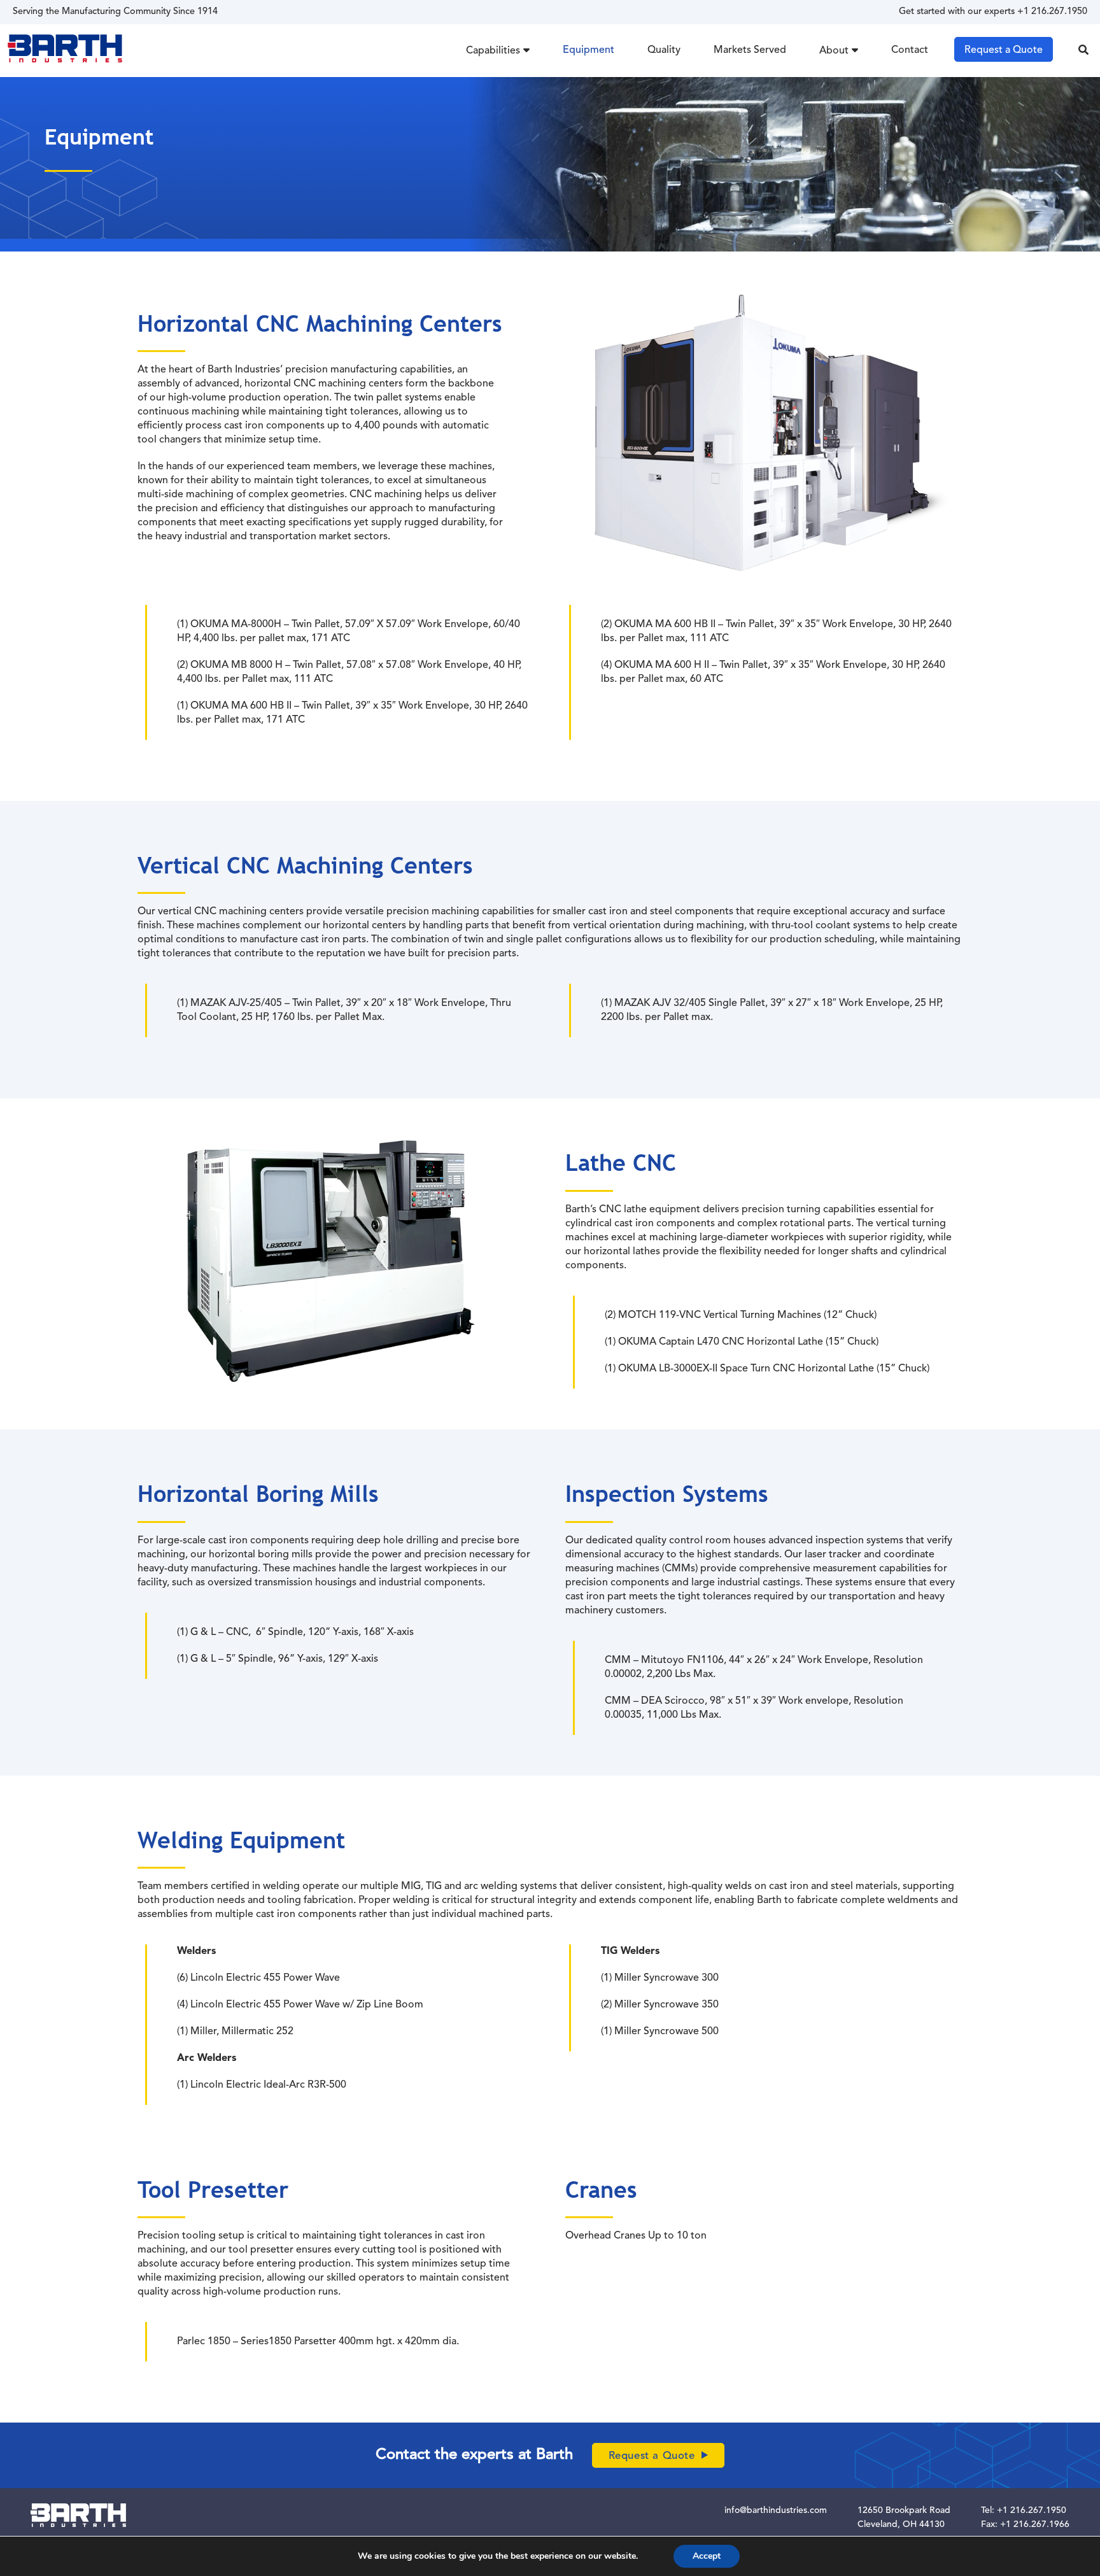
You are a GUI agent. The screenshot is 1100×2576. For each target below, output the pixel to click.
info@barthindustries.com (776, 2510)
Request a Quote (652, 2456)
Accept (707, 2556)
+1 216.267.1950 (1052, 12)
